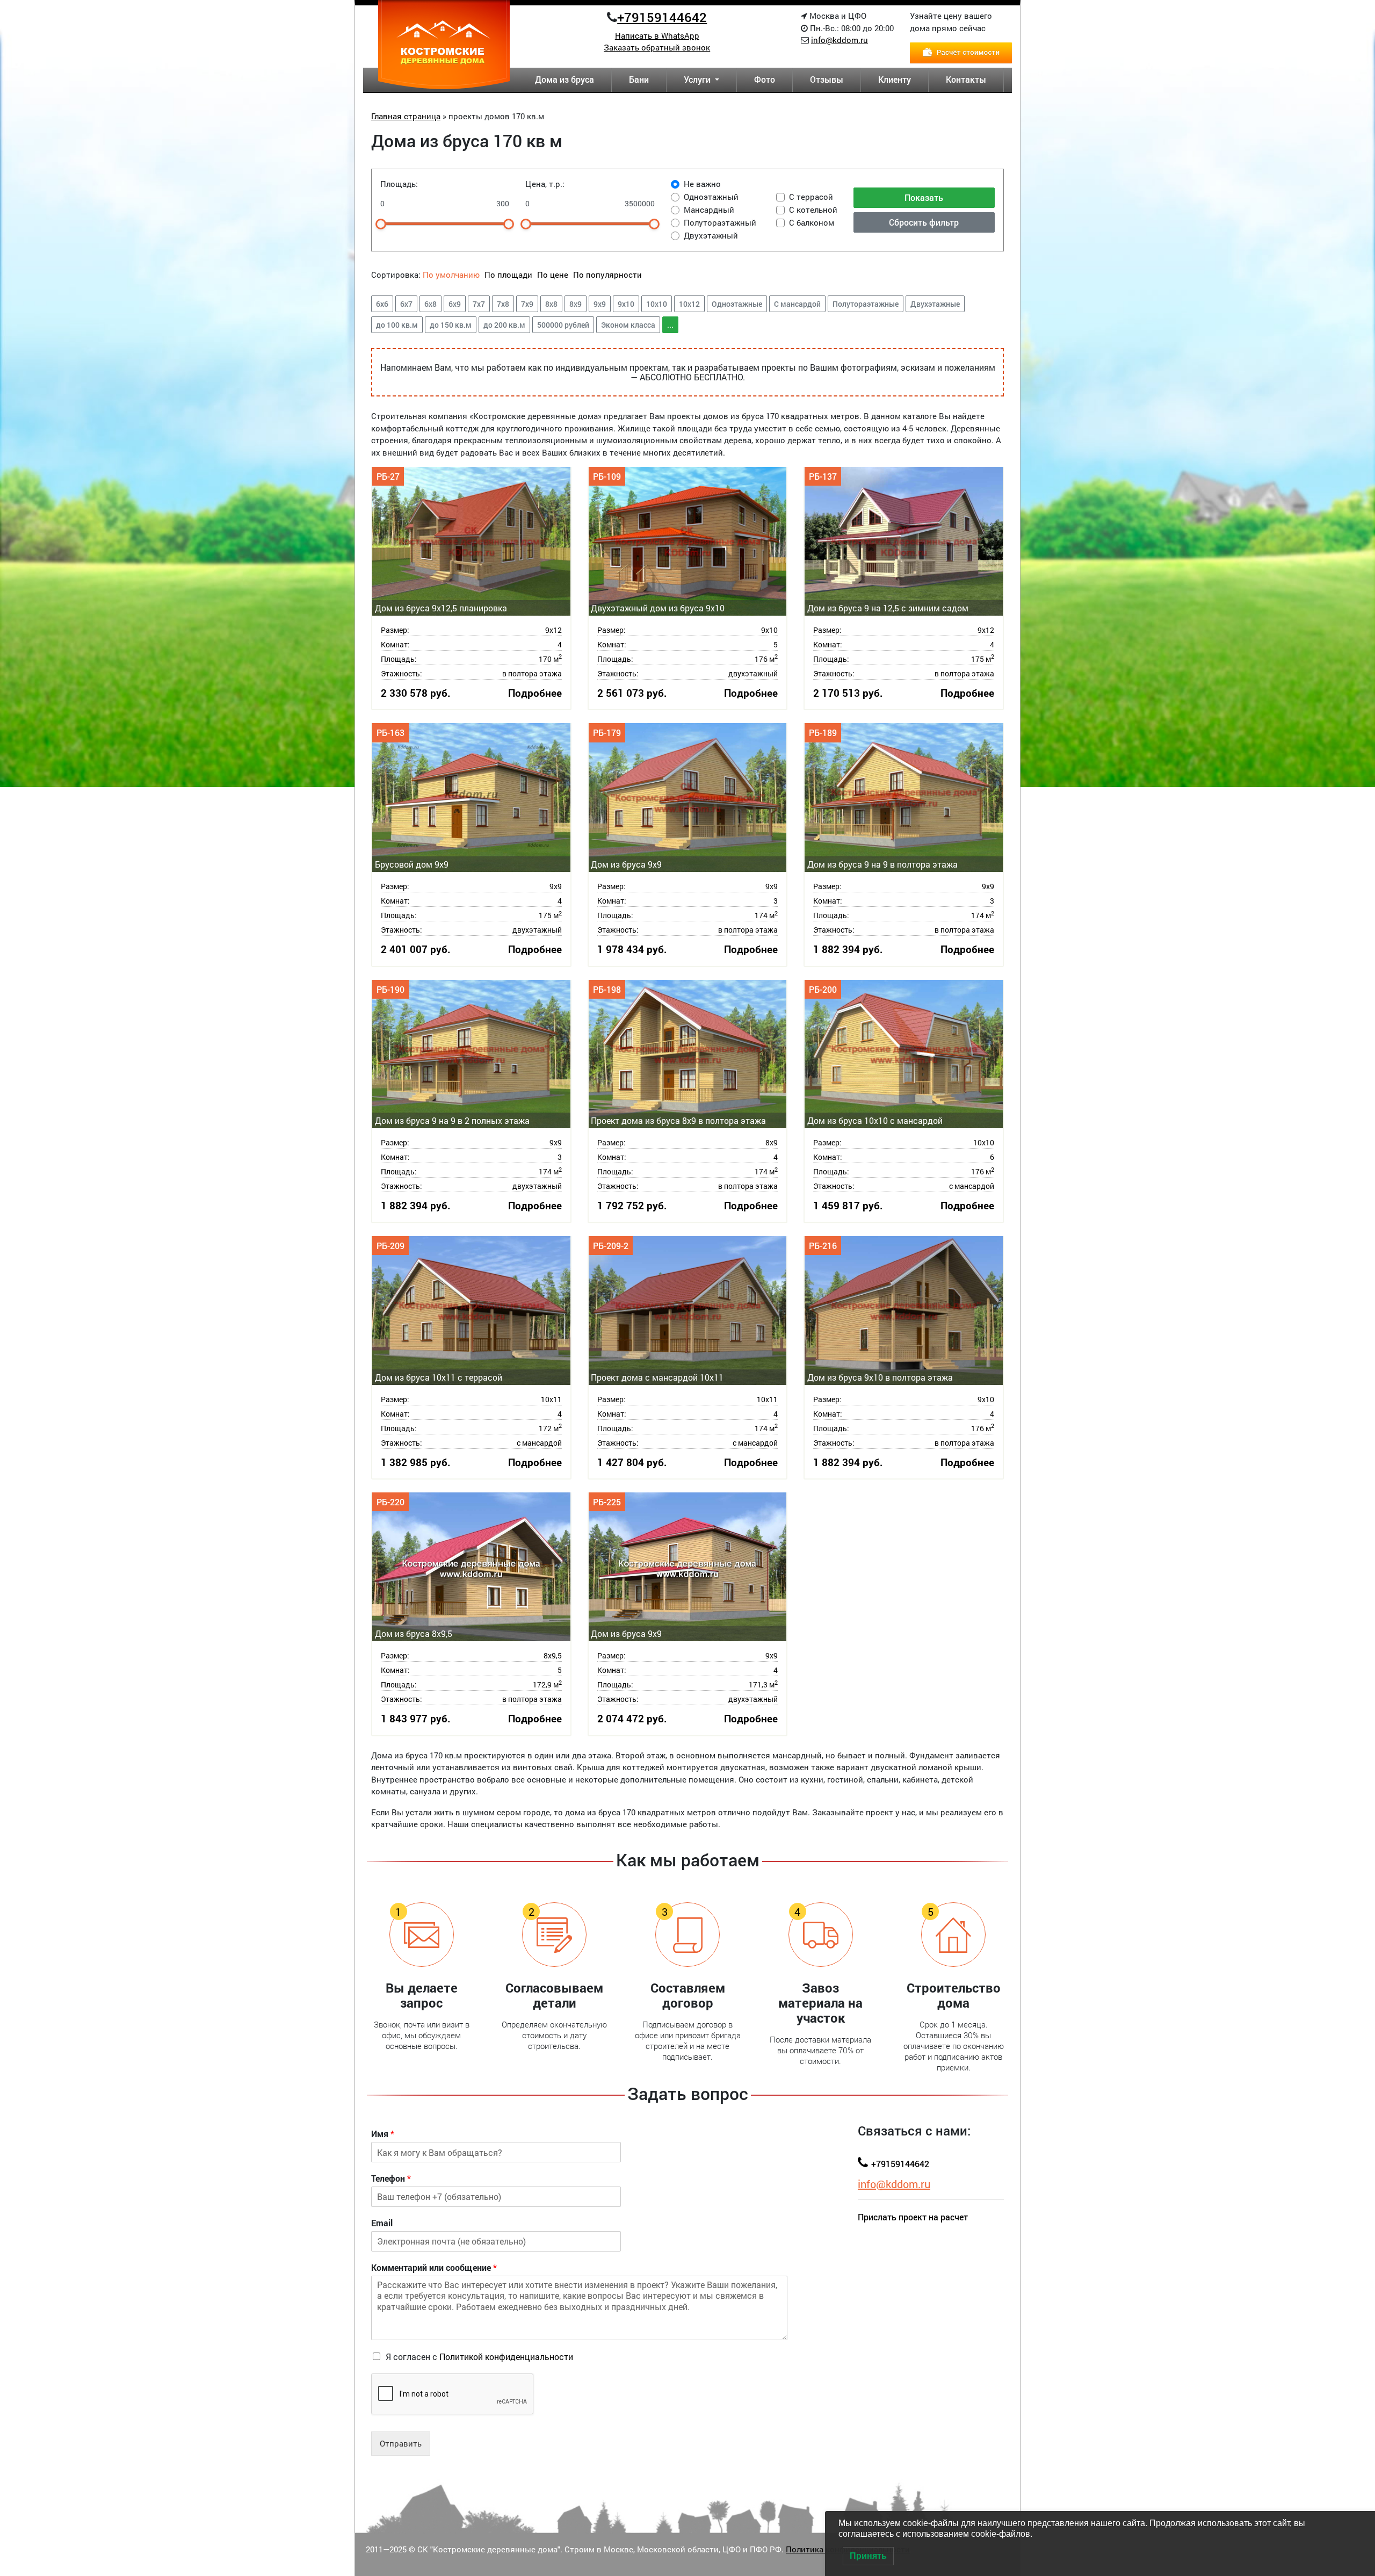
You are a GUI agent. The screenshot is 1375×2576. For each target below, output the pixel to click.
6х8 (430, 304)
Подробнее (535, 693)
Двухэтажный (711, 235)
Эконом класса (628, 325)
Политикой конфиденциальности (506, 2357)
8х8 (551, 304)
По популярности (607, 275)
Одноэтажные (737, 304)
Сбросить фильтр (924, 222)
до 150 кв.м (451, 325)
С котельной (813, 210)
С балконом (812, 222)
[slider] (381, 224)
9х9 (600, 304)
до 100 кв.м (397, 325)
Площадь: (399, 184)
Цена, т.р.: (545, 184)
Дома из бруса (565, 79)
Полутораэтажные (866, 304)
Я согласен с (479, 2357)
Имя (383, 2134)
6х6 (382, 304)
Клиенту (895, 79)
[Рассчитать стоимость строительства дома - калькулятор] (961, 52)
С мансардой (797, 304)
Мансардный (709, 210)
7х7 (479, 304)
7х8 (503, 304)
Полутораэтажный (720, 222)
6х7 (406, 304)
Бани (639, 79)
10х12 (689, 304)
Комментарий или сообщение (434, 2268)
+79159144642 (662, 17)
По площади (509, 275)
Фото (765, 79)
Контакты (966, 79)
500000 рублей (563, 325)
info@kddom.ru (840, 40)
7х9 (527, 304)
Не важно (702, 184)
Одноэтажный (711, 197)
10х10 (657, 304)
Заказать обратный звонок (657, 47)
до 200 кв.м (504, 325)
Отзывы (827, 79)
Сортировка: (396, 275)
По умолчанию (451, 275)
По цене (553, 275)
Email (382, 2223)
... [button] (670, 325)
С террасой (811, 197)
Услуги (698, 79)
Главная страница (406, 116)
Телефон (391, 2178)
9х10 (626, 304)
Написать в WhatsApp (657, 35)
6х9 (455, 304)
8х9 (576, 304)
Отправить (401, 2443)
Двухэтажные (935, 304)
